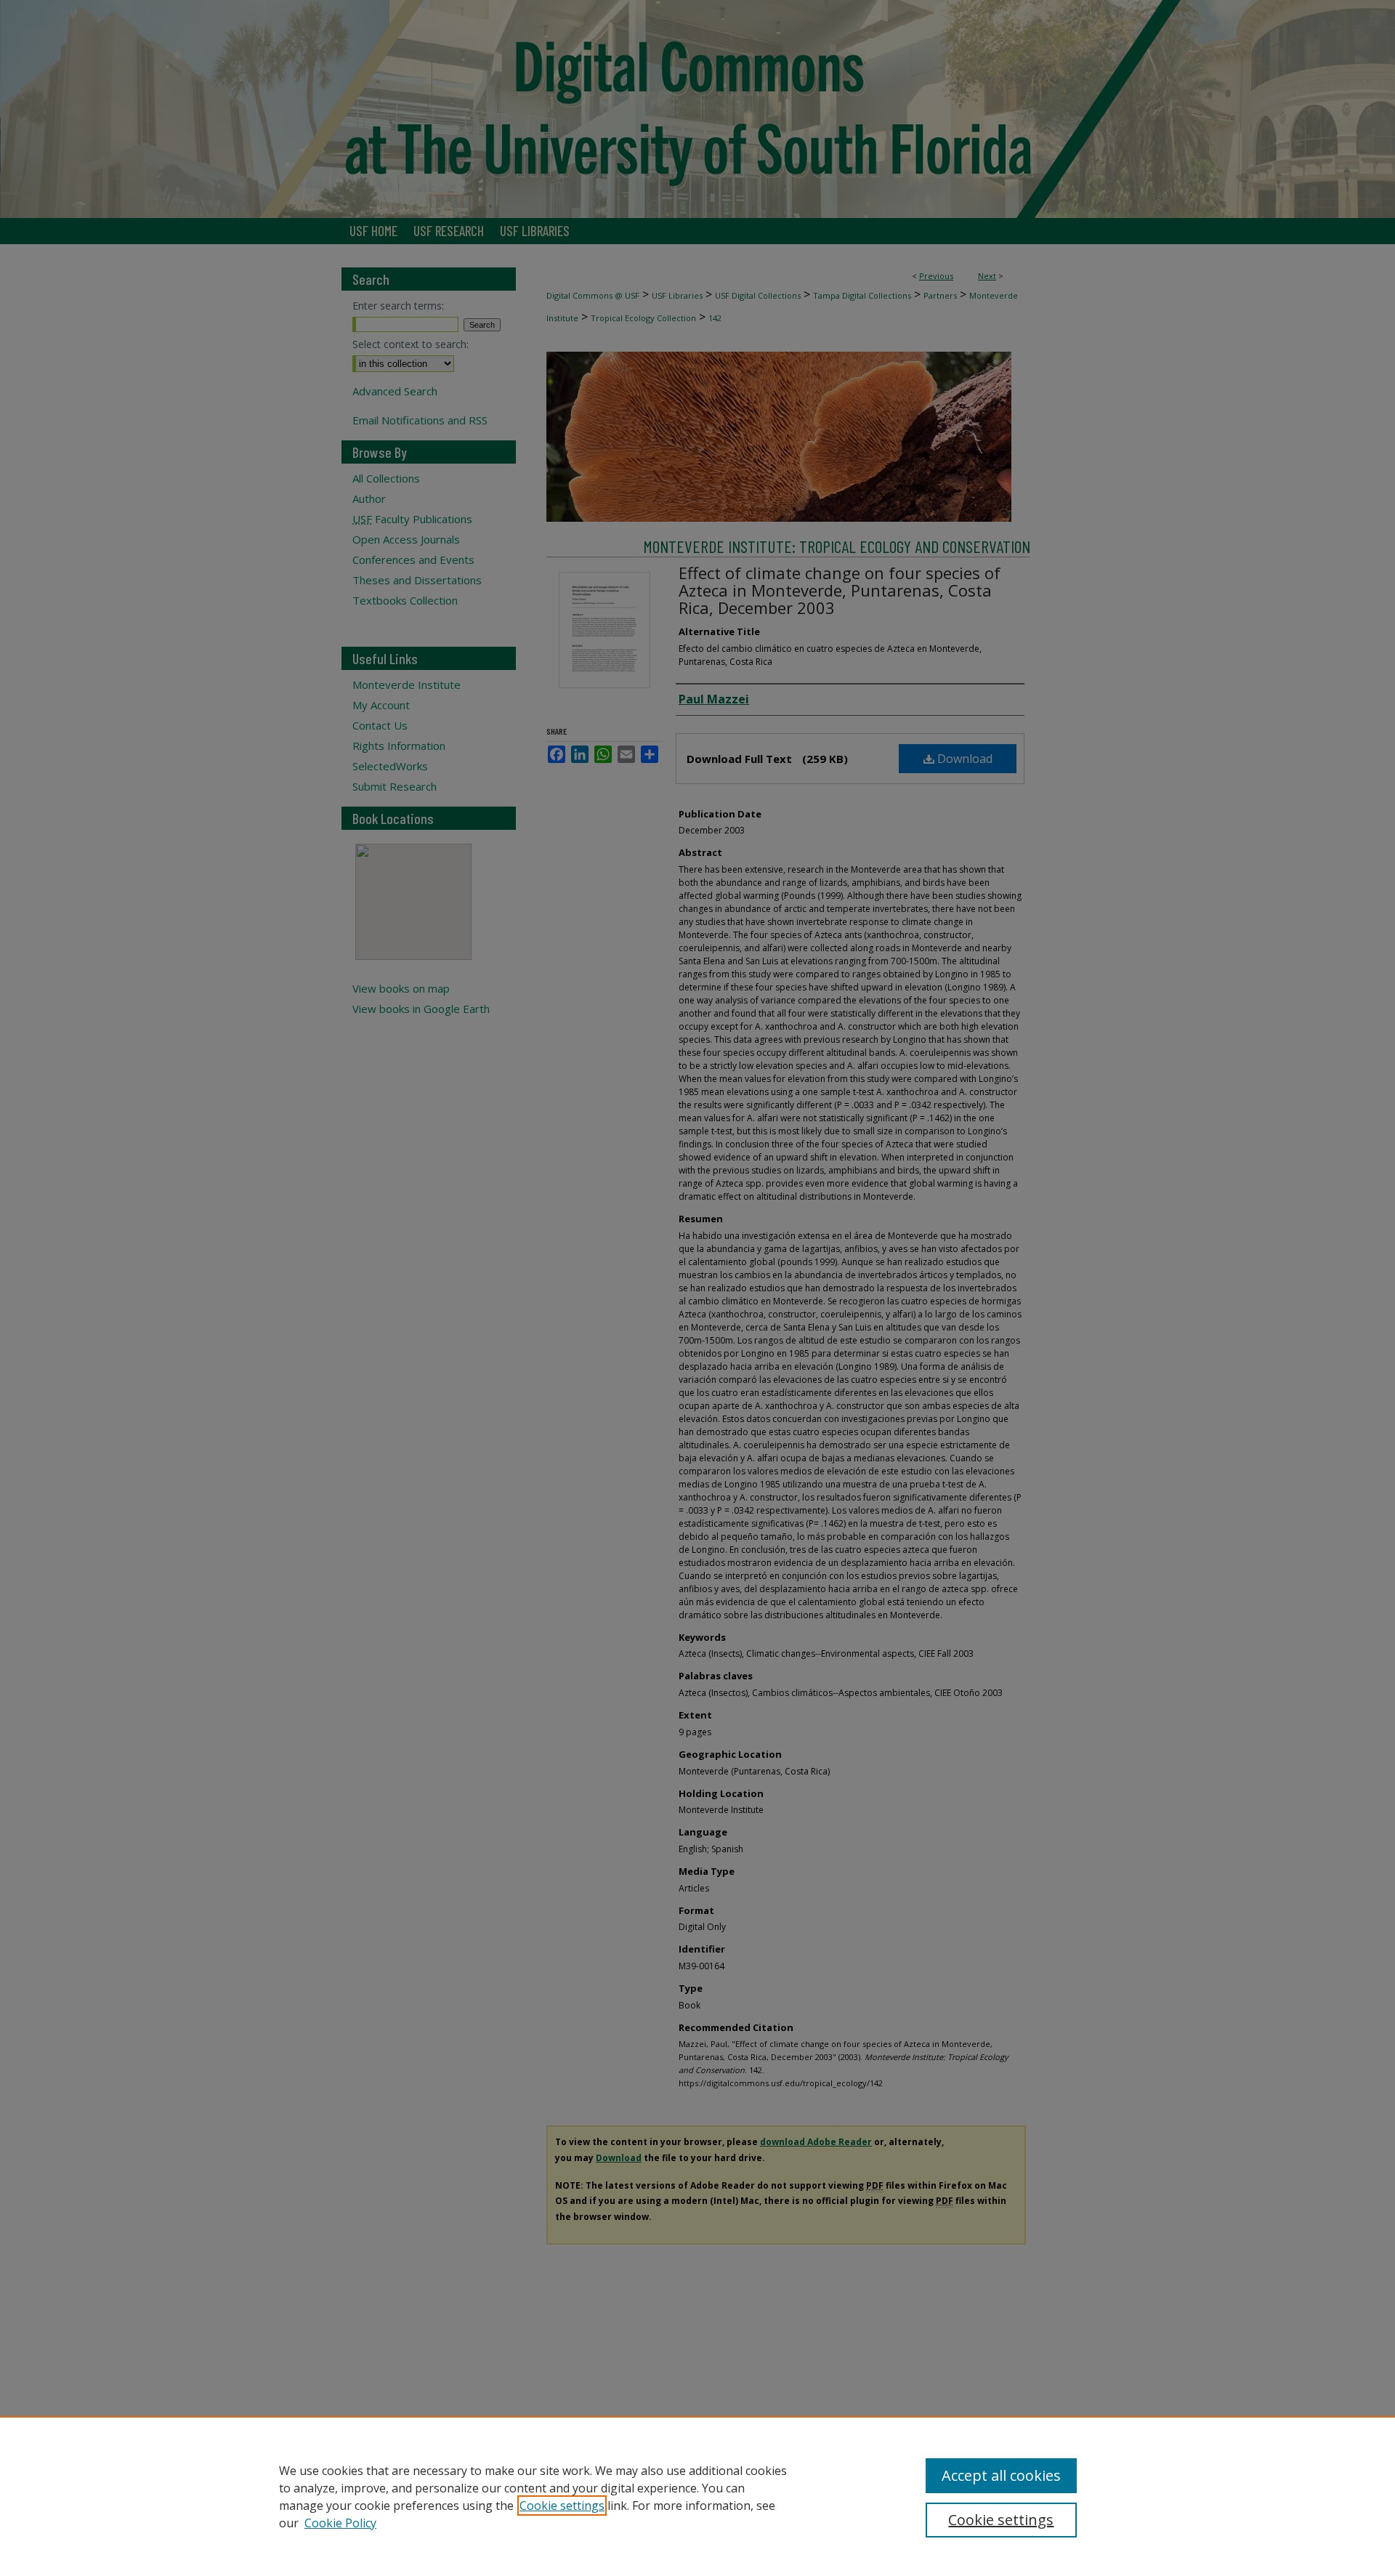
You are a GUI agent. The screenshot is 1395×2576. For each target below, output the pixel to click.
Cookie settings (562, 2506)
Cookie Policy (340, 2523)
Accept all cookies (1001, 2475)
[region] (697, 2496)
